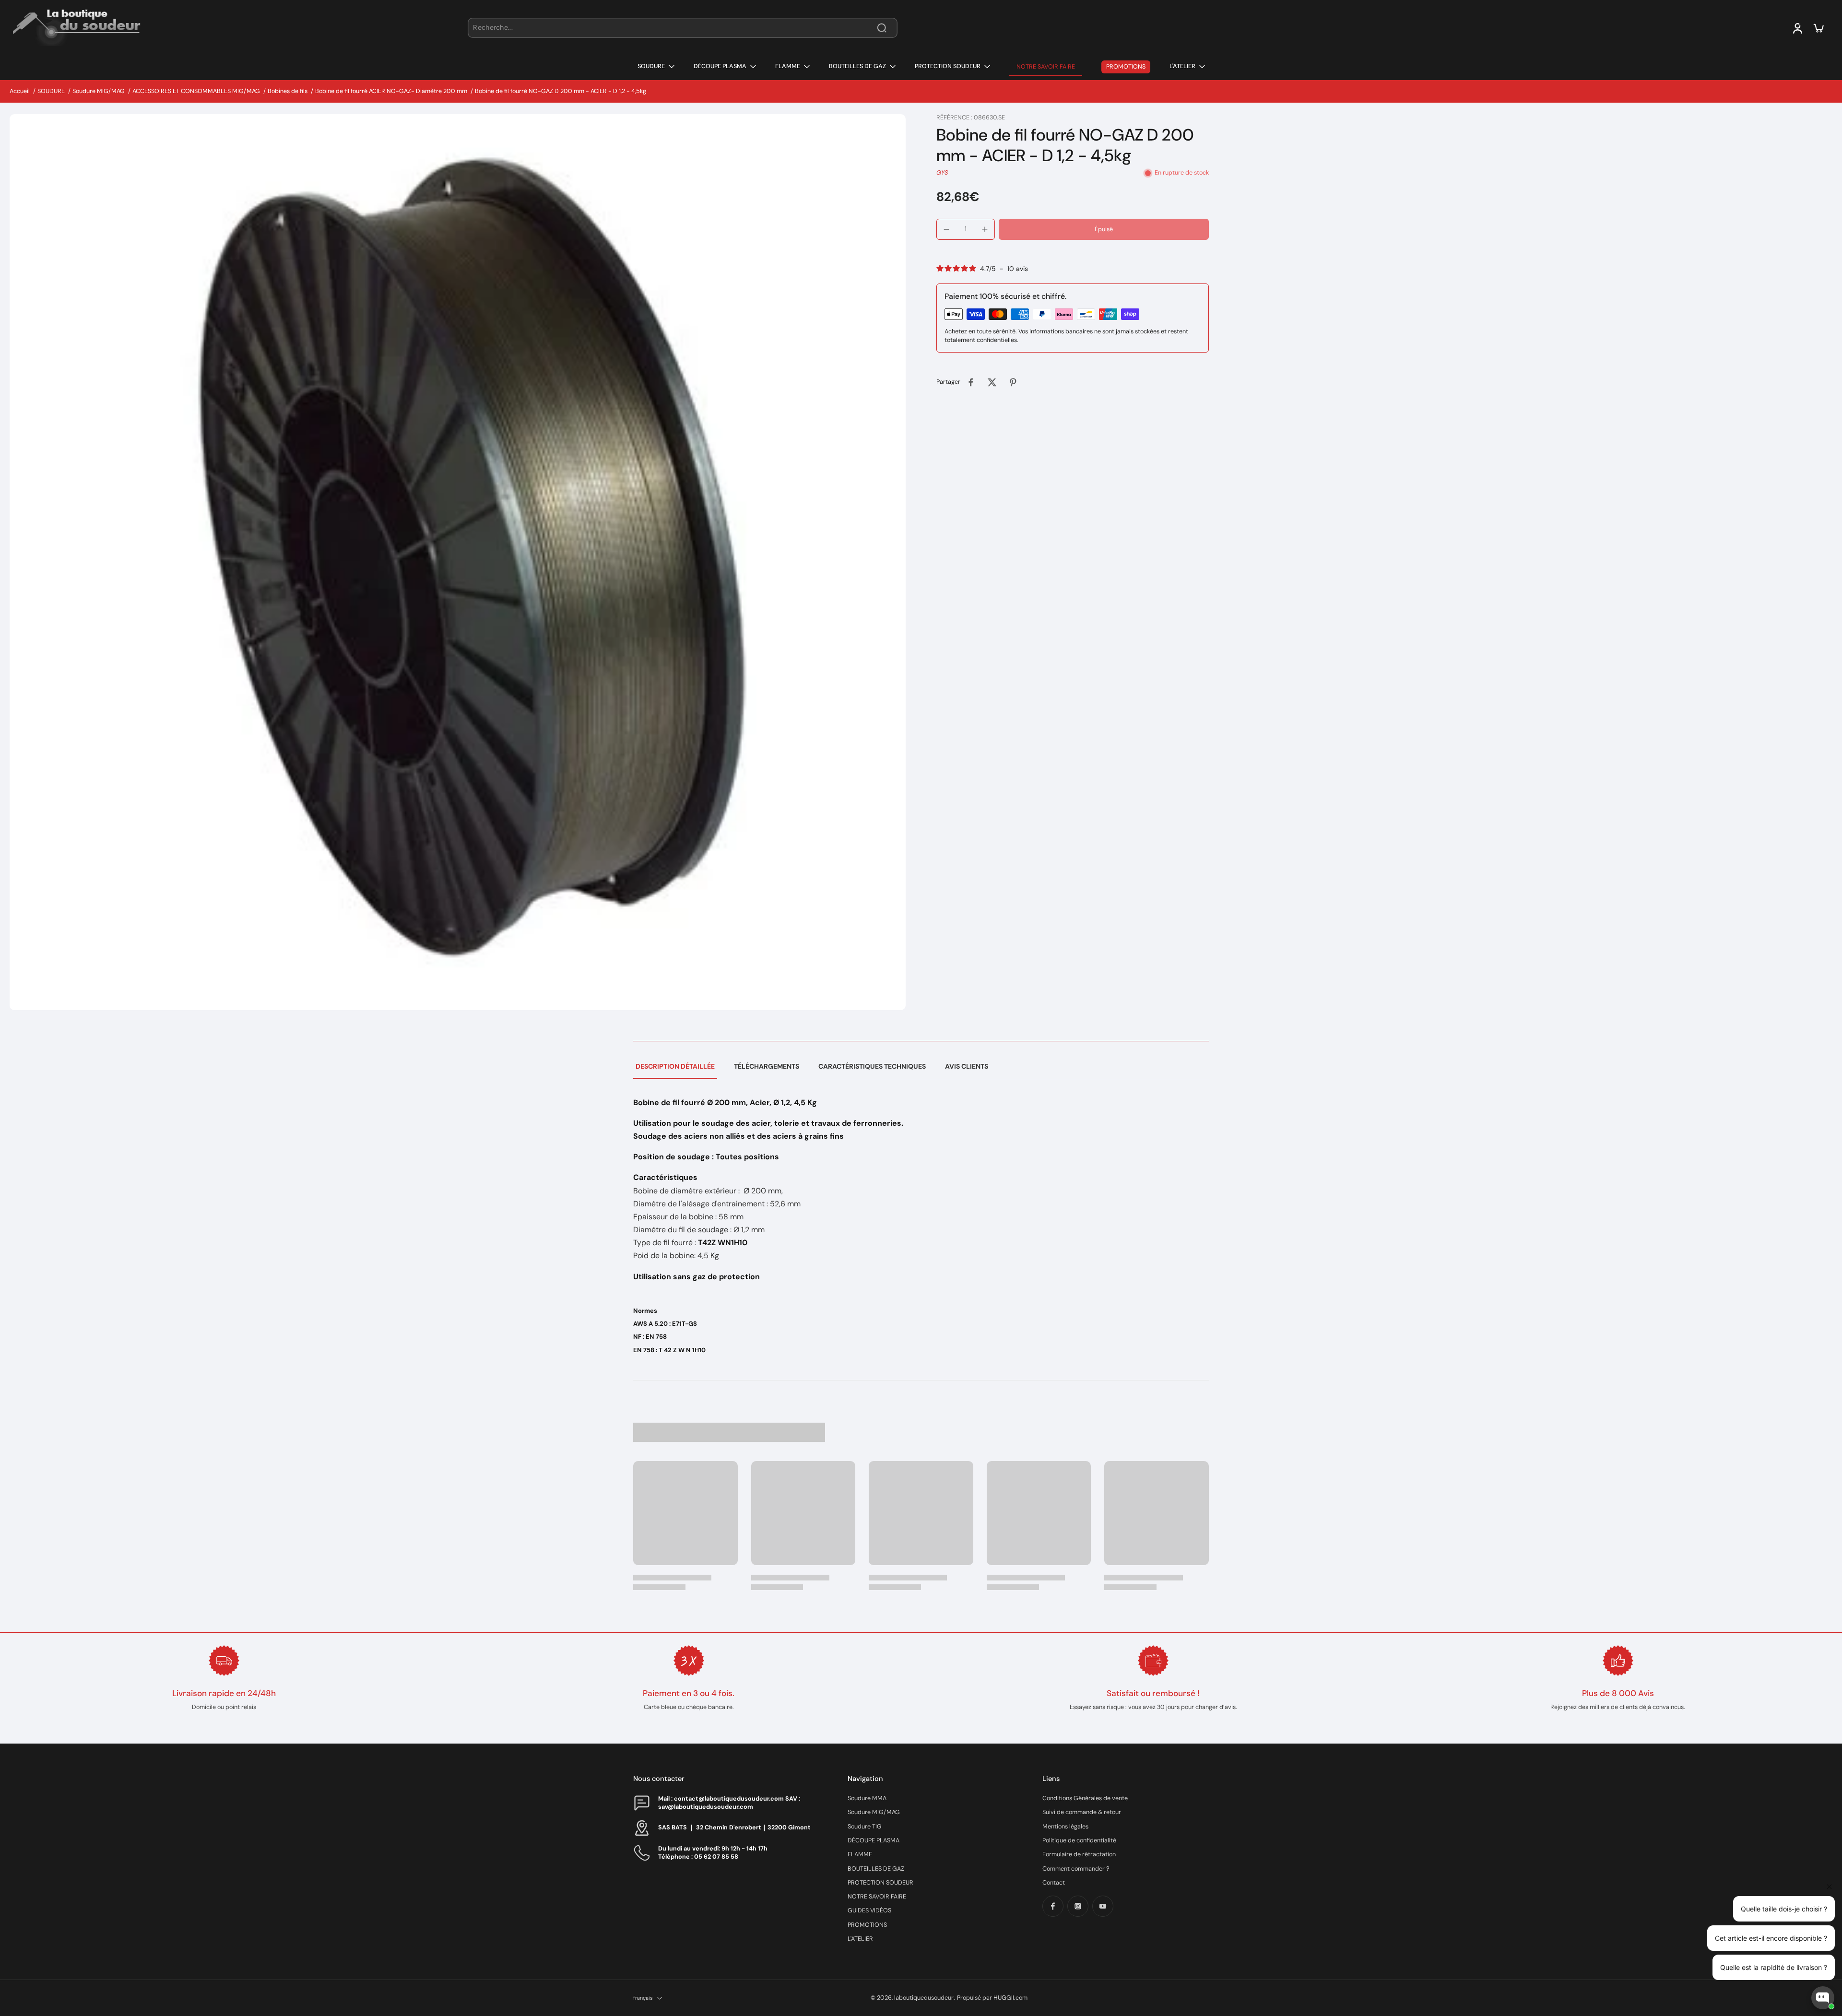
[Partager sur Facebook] (971, 382)
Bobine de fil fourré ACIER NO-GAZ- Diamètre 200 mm (391, 91)
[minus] (946, 229)
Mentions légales (1065, 1827)
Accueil (20, 91)
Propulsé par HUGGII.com (992, 1998)
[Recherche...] (882, 28)
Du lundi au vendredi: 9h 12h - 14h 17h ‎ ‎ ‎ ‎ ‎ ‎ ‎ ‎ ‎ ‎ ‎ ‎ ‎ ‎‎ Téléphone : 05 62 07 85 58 (723, 1853)
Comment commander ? (1076, 1869)
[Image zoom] (458, 562)
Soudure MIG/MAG (99, 91)
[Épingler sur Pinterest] (1013, 382)
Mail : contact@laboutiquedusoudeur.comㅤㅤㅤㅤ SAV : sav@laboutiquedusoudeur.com (729, 1803)
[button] (1104, 230)
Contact (1054, 1883)
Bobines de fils (288, 91)
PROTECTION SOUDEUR (880, 1883)
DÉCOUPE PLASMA (874, 1840)
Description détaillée (675, 1066)
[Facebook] (1053, 1906)
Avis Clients (967, 1066)
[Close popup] (1829, 1887)
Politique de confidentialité (1079, 1840)
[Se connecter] (1797, 28)
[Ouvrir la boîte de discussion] (1823, 1998)
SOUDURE (51, 91)
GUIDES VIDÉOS (869, 1910)
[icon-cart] (1818, 28)
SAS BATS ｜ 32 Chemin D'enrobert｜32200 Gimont (734, 1827)
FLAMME (860, 1854)
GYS (942, 173)
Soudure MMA (867, 1798)
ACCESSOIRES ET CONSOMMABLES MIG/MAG (196, 91)
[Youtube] (1103, 1906)
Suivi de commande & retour (1082, 1812)
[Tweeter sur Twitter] (992, 382)
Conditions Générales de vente (1085, 1798)
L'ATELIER (860, 1939)
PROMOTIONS (867, 1925)
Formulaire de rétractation (1079, 1854)
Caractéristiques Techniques (872, 1066)
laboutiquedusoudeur (924, 1998)
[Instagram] (1078, 1906)
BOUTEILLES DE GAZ (876, 1869)
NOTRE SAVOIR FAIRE (877, 1897)
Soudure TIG (865, 1827)
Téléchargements (767, 1066)
